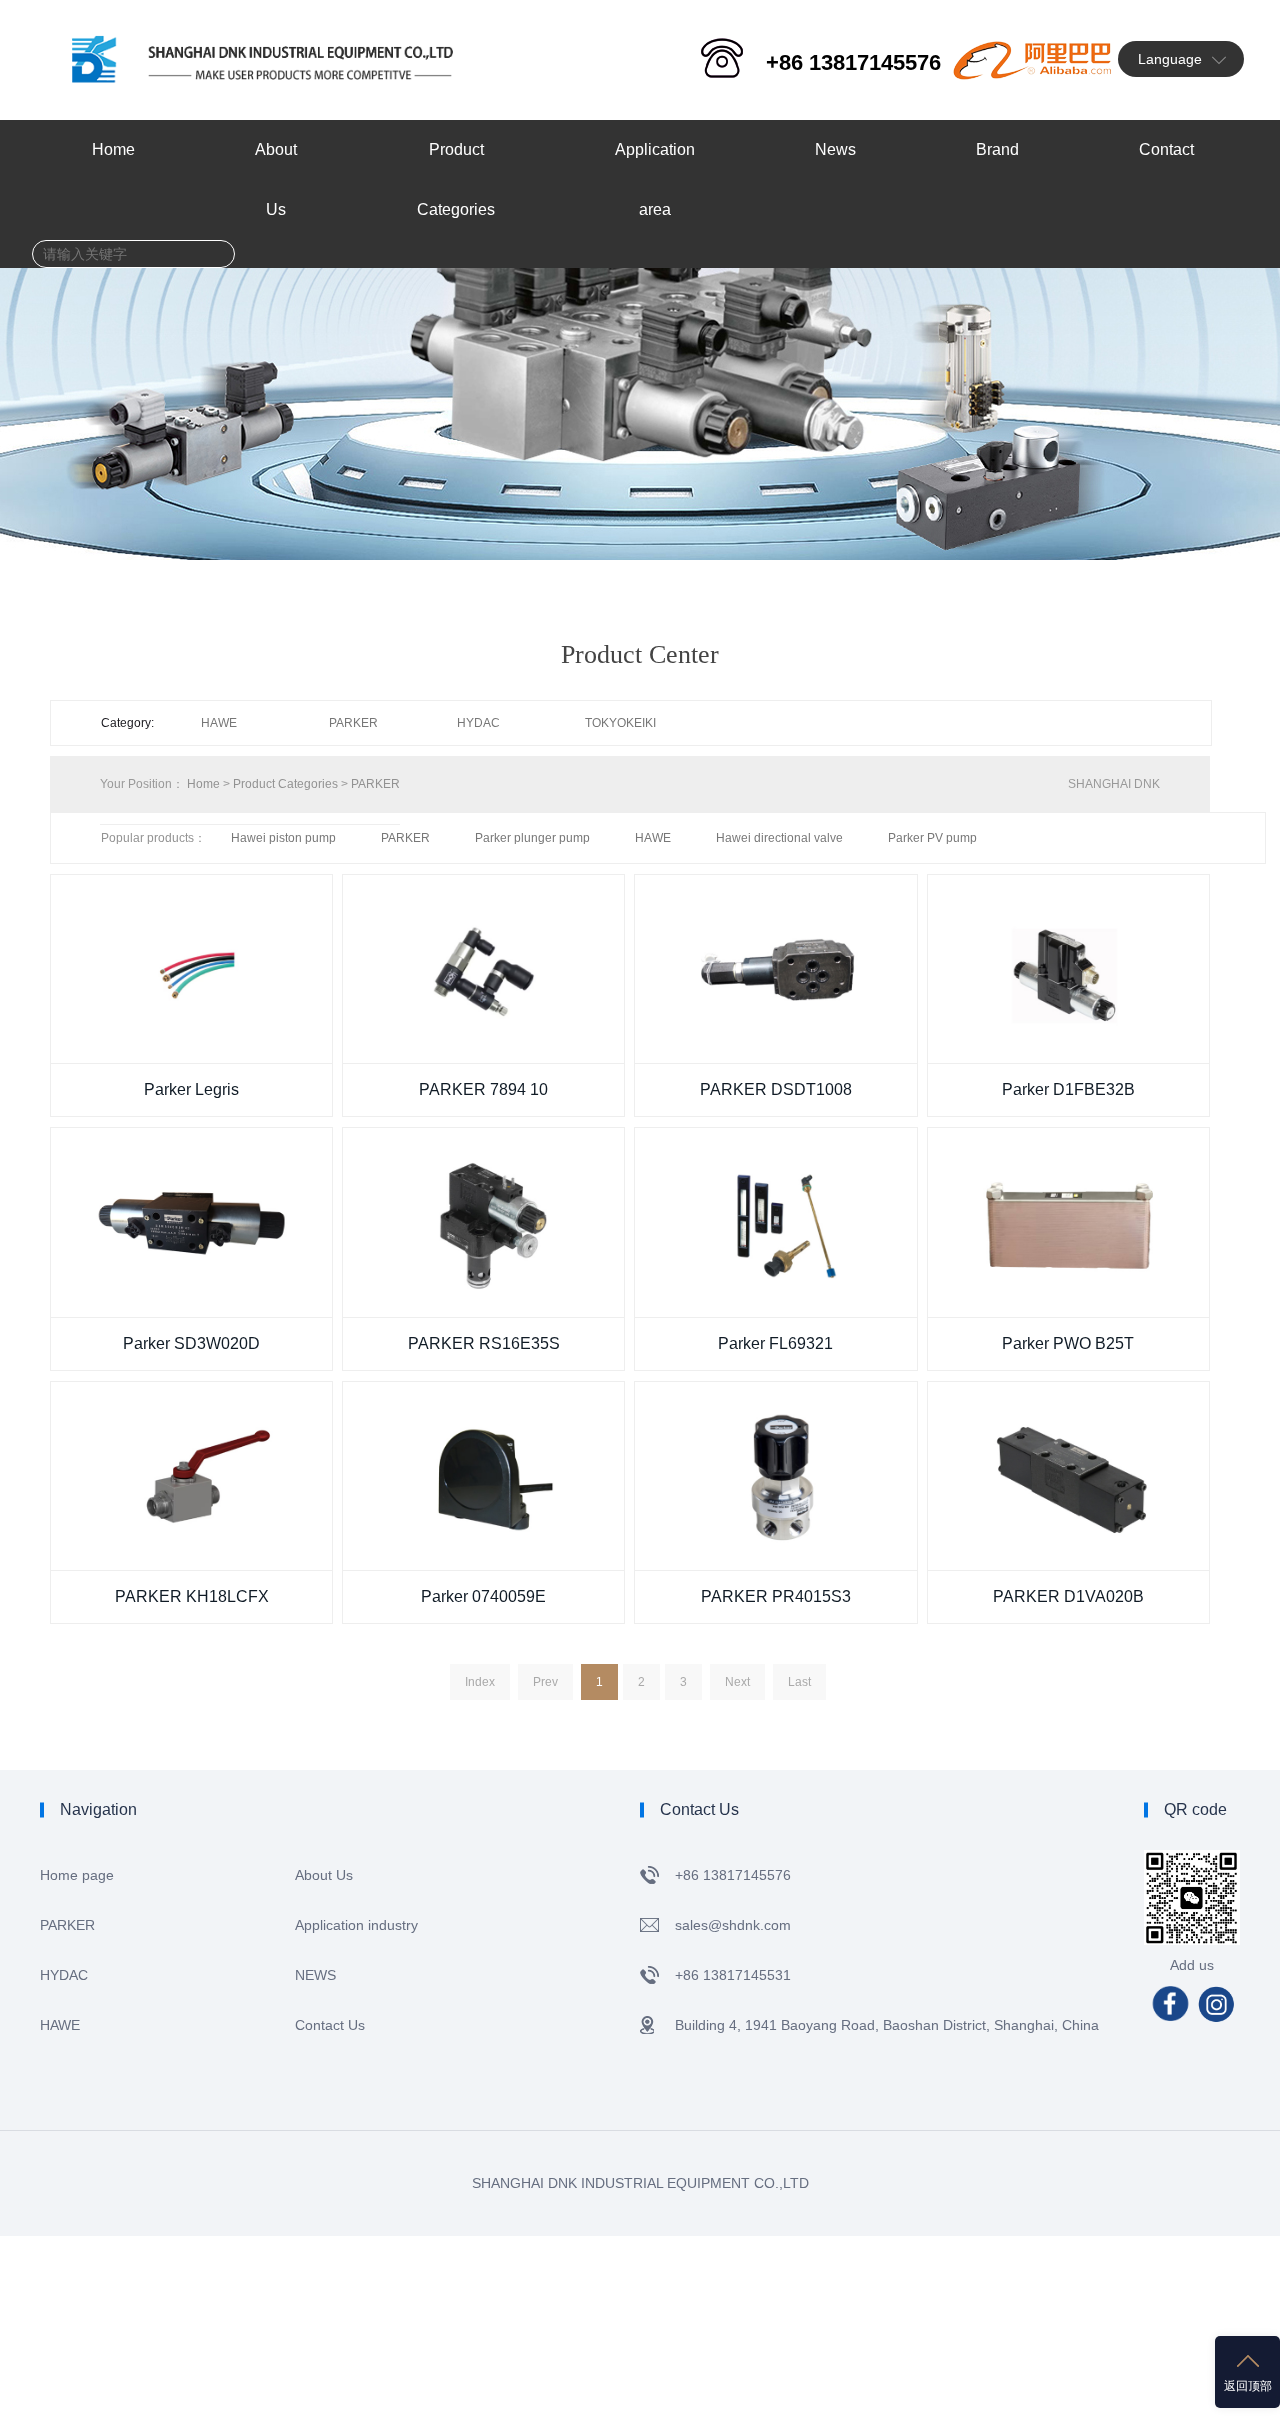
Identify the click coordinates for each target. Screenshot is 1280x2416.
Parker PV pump (932, 838)
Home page (77, 1875)
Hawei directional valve (779, 838)
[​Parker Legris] (191, 969)
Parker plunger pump (532, 838)
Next (737, 1682)
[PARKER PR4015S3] (775, 1476)
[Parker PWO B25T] (1068, 1222)
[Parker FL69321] (775, 1222)
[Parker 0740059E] (483, 1476)
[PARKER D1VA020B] (1068, 1476)
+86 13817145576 (853, 62)
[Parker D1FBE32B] (1068, 969)
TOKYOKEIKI (620, 723)
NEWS (315, 1975)
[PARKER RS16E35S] (483, 1222)
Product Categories (285, 784)
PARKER (353, 723)
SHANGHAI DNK (1114, 784)
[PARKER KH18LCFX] (191, 1476)
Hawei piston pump (283, 838)
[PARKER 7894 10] (483, 969)
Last (799, 1682)
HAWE (219, 723)
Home (203, 784)
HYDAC (478, 723)
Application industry (356, 1925)
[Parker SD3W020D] (191, 1222)
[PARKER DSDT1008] (775, 969)
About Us (324, 1875)
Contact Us (330, 2025)
